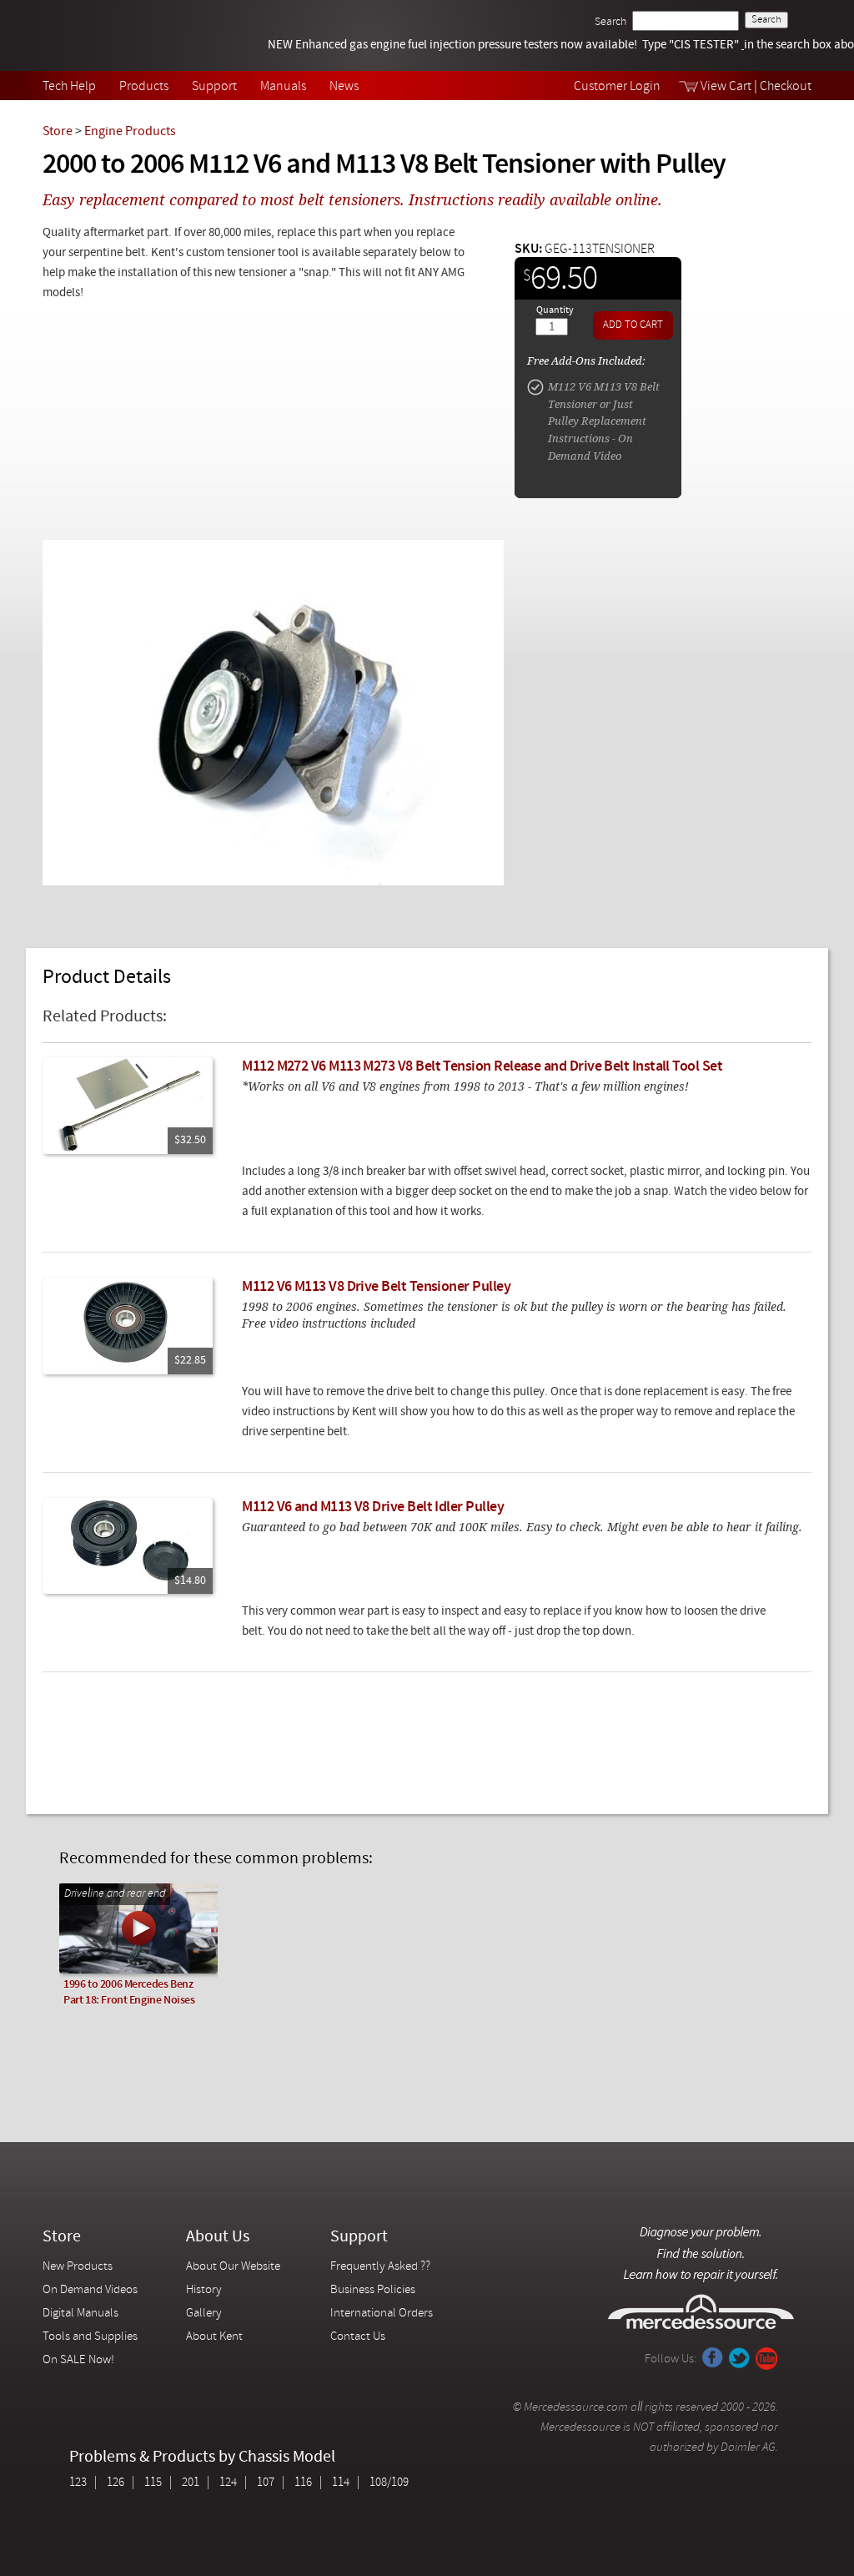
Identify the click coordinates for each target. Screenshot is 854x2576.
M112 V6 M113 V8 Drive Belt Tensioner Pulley (376, 1287)
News (344, 87)
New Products (78, 2267)
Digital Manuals (80, 2314)
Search (610, 22)
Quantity (555, 310)
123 (78, 2483)
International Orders (382, 2314)
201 (191, 2483)
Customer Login (617, 87)
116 (303, 2483)
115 (153, 2483)
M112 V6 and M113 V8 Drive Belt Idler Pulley (373, 1507)
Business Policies (373, 2290)
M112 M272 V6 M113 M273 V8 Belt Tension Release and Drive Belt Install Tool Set (482, 1067)
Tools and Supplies (90, 2337)
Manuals (283, 87)
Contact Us (358, 2337)
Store (58, 132)
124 (228, 2483)
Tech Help (69, 87)
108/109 (389, 2483)
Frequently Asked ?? (380, 2267)
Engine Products (130, 132)
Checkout (786, 87)
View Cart (726, 87)
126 (116, 2483)
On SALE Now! (78, 2360)
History (204, 2290)
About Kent (214, 2337)
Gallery (204, 2314)
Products (144, 87)
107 (266, 2483)
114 (341, 2483)
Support (214, 87)
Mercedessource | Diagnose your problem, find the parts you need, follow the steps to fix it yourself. (128, 35)
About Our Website (233, 2267)
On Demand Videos (91, 2290)
